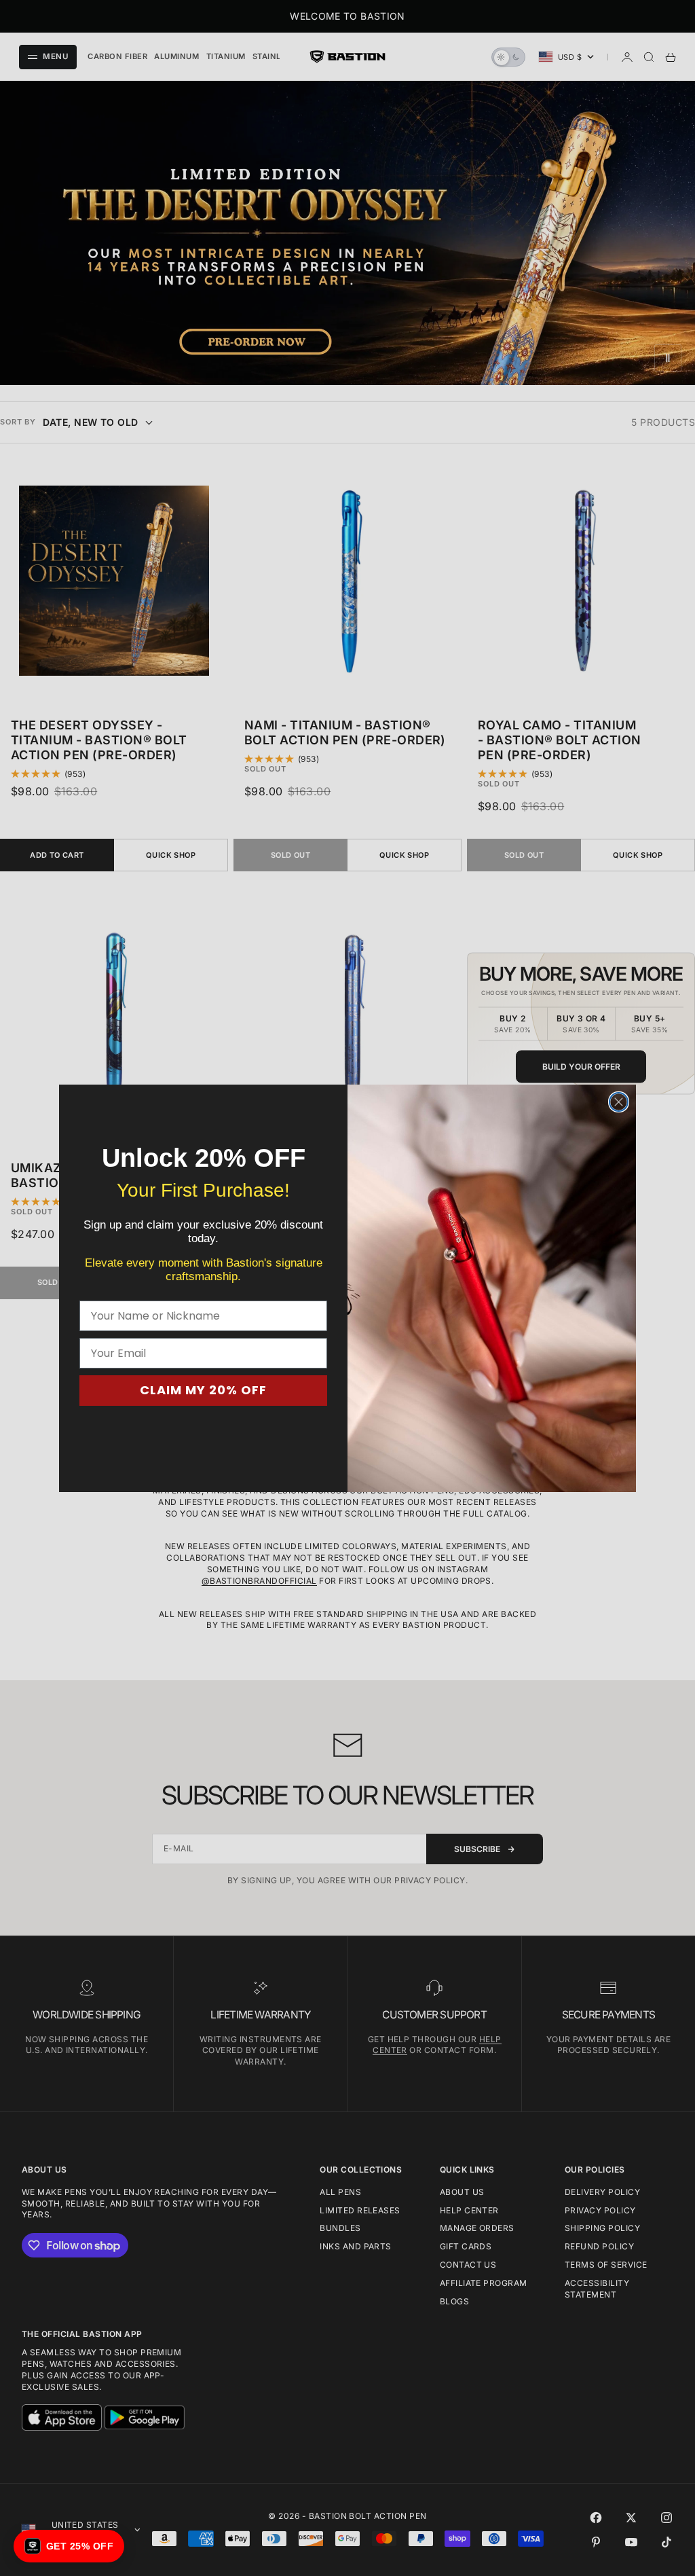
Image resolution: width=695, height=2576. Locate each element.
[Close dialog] (619, 1102)
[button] (69, 2546)
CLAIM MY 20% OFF (203, 1390)
